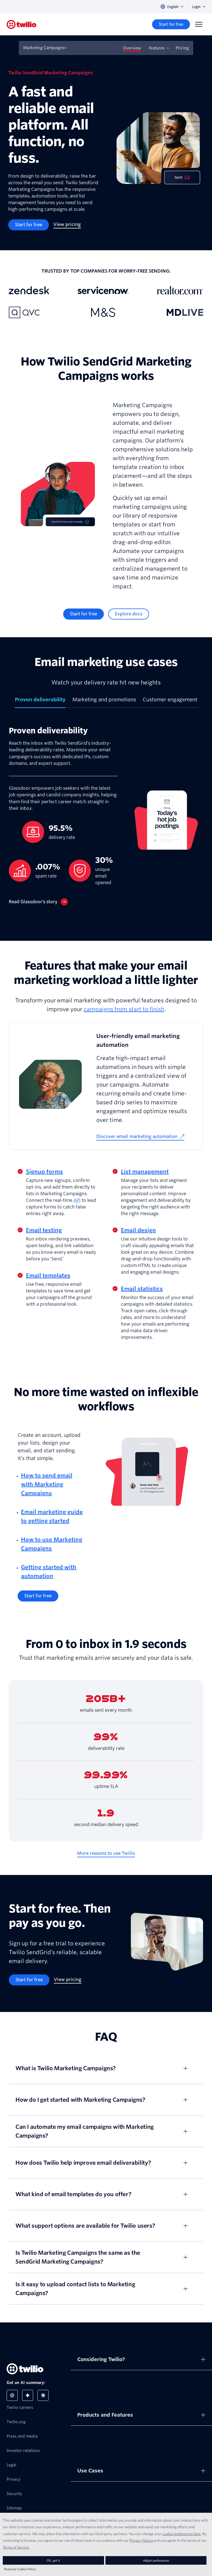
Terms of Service (16, 2547)
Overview (132, 48)
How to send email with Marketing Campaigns (47, 1484)
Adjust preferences (156, 2560)
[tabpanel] (106, 820)
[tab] (40, 702)
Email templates (48, 1276)
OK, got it (53, 2560)
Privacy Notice (141, 2540)
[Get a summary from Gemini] (28, 2395)
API (77, 1200)
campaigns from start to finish (124, 1009)
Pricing (182, 48)
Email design (138, 1230)
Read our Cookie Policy (20, 2569)
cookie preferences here (181, 2534)
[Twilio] (22, 24)
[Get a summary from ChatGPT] (12, 2395)
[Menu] (199, 24)
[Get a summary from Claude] (43, 2395)
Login (196, 7)
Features (157, 48)
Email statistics (142, 1289)
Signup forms (44, 1172)
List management (145, 1172)
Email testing (44, 1230)
